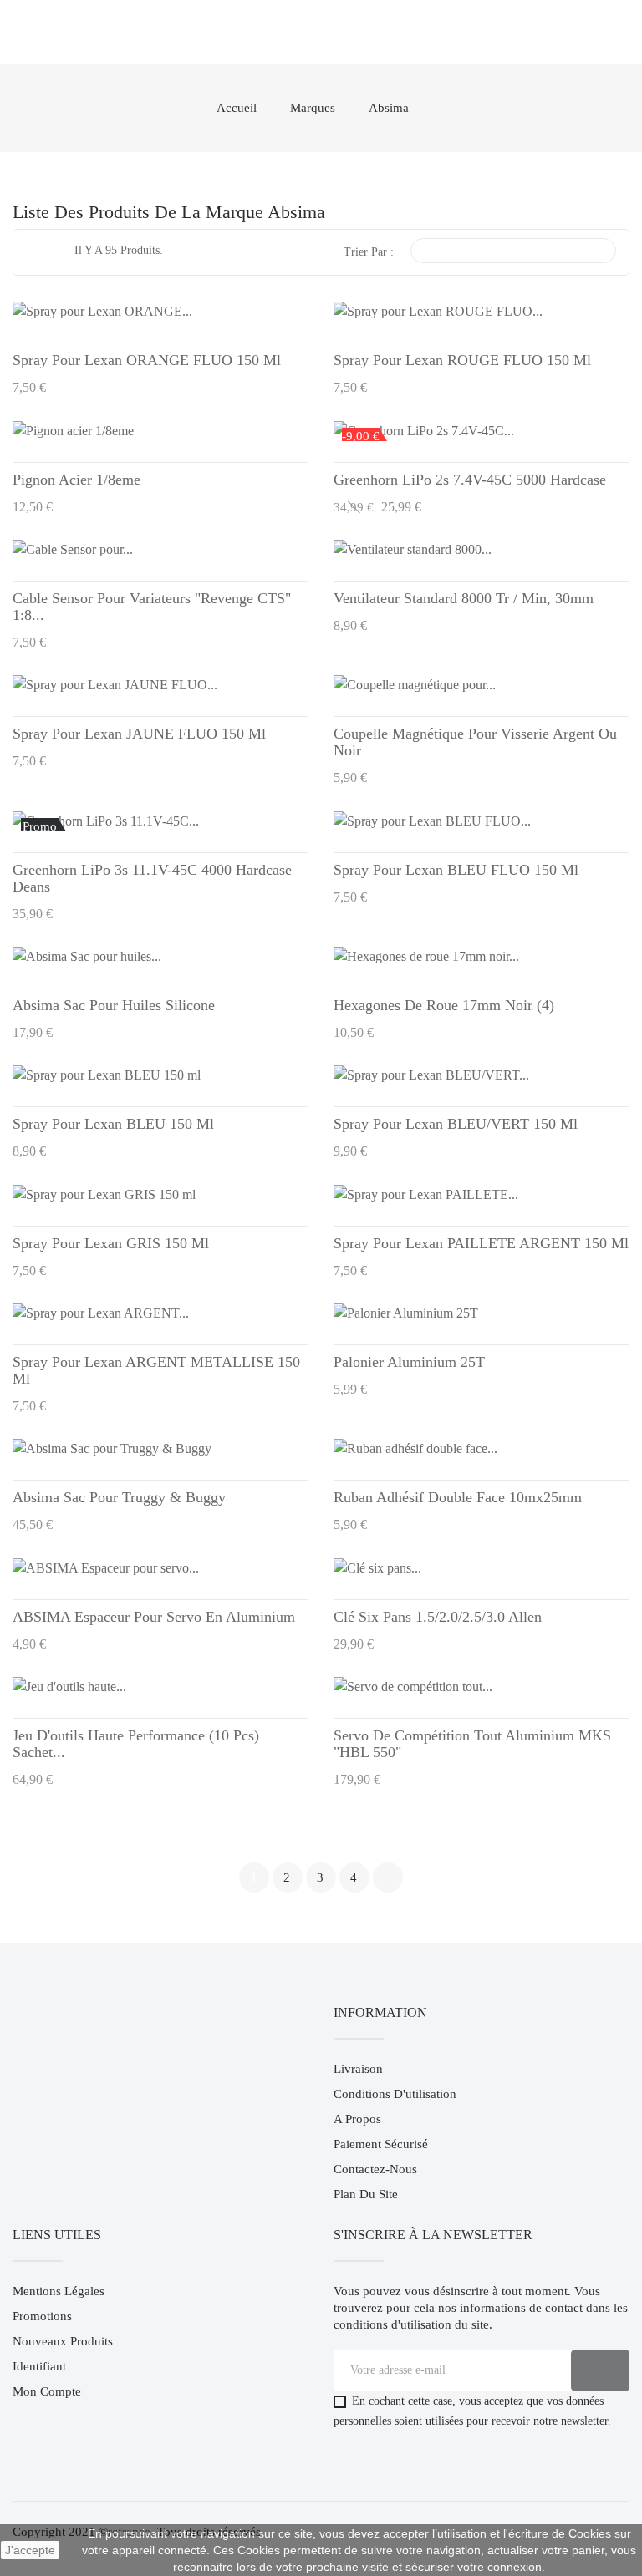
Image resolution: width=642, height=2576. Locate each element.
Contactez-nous (375, 2169)
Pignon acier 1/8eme (76, 480)
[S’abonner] (600, 2370)
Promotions (42, 2316)
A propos (357, 2119)
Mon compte (47, 2391)
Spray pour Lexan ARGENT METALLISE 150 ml (156, 1370)
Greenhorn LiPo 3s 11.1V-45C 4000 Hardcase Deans (152, 878)
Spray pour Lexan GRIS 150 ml (111, 1243)
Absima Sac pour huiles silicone (114, 1005)
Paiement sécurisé (381, 2144)
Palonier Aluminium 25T (409, 1362)
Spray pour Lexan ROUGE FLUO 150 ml (462, 360)
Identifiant (39, 2366)
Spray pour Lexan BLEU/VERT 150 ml (456, 1124)
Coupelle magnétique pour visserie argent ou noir (475, 742)
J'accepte (30, 2550)
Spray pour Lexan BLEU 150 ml (113, 1124)
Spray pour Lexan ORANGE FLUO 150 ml (147, 360)
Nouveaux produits (63, 2341)
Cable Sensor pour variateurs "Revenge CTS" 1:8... (152, 607)
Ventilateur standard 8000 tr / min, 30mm (464, 598)
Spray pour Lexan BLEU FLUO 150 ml (456, 870)
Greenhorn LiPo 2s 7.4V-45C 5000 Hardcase (470, 480)
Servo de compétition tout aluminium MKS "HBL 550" (472, 1744)
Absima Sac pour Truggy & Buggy (119, 1497)
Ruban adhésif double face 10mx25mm (458, 1497)
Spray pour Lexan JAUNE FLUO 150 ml (139, 734)
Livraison (358, 2069)
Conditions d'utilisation (395, 2094)
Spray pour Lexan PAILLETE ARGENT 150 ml (481, 1243)
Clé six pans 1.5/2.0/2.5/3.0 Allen (438, 1617)
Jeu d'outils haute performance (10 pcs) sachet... (136, 1744)
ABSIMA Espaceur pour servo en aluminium (154, 1617)
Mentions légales (59, 2291)
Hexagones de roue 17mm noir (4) (444, 1005)
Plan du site (366, 2194)
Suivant (388, 1877)
